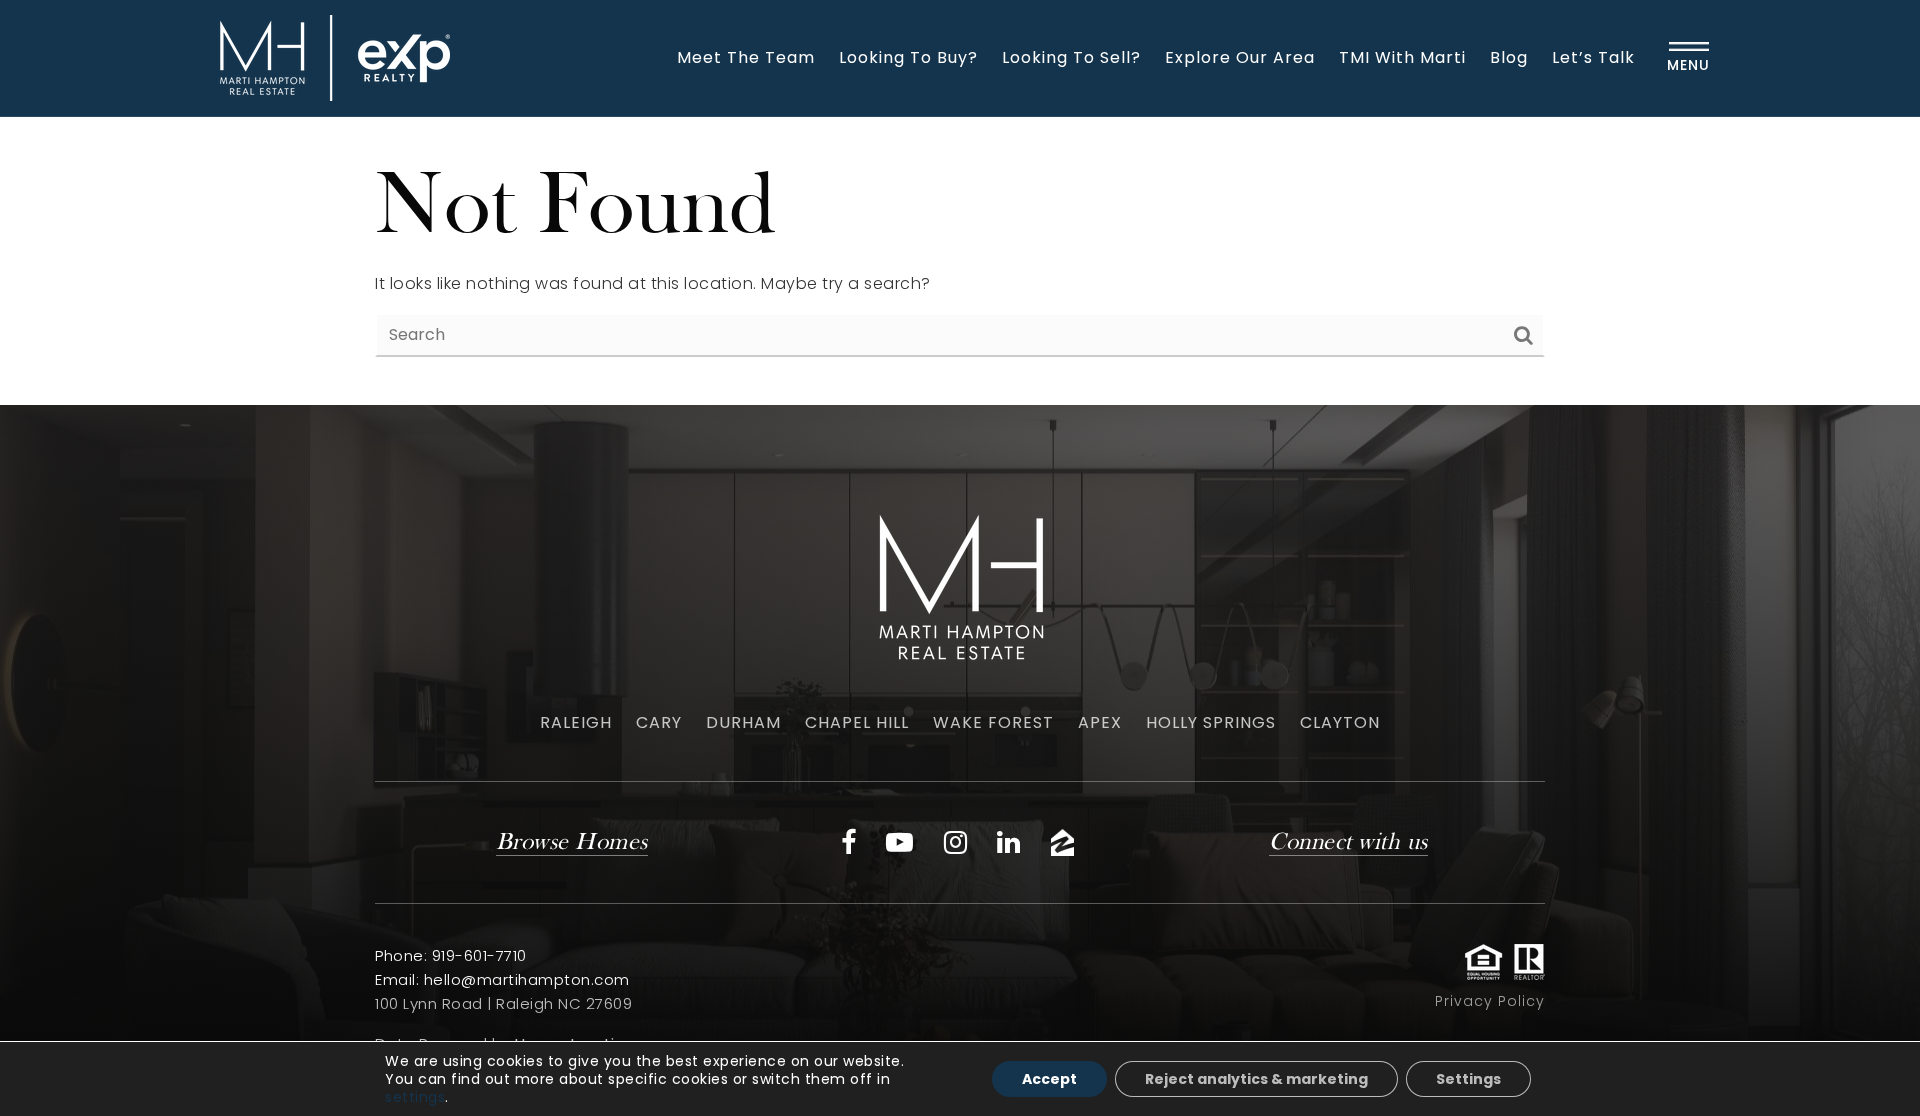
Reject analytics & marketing (1256, 1079)
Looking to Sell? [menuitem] (1071, 57)
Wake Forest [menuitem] (993, 722)
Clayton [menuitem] (1340, 722)
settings (415, 1097)
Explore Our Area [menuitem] (1240, 57)
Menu (1688, 65)
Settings (1468, 1079)
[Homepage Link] (330, 56)
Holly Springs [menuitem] (1211, 722)
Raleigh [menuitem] (576, 722)
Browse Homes (572, 843)
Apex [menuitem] (1100, 722)
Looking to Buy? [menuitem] (908, 57)
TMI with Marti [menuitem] (1402, 57)
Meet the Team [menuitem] (746, 57)
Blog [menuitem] (1509, 57)
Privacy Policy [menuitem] (1490, 1001)
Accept (1049, 1079)
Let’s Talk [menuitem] (1593, 57)
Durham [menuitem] (743, 722)
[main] (960, 261)
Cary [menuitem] (659, 722)
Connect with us (1348, 843)
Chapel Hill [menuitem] (857, 722)
